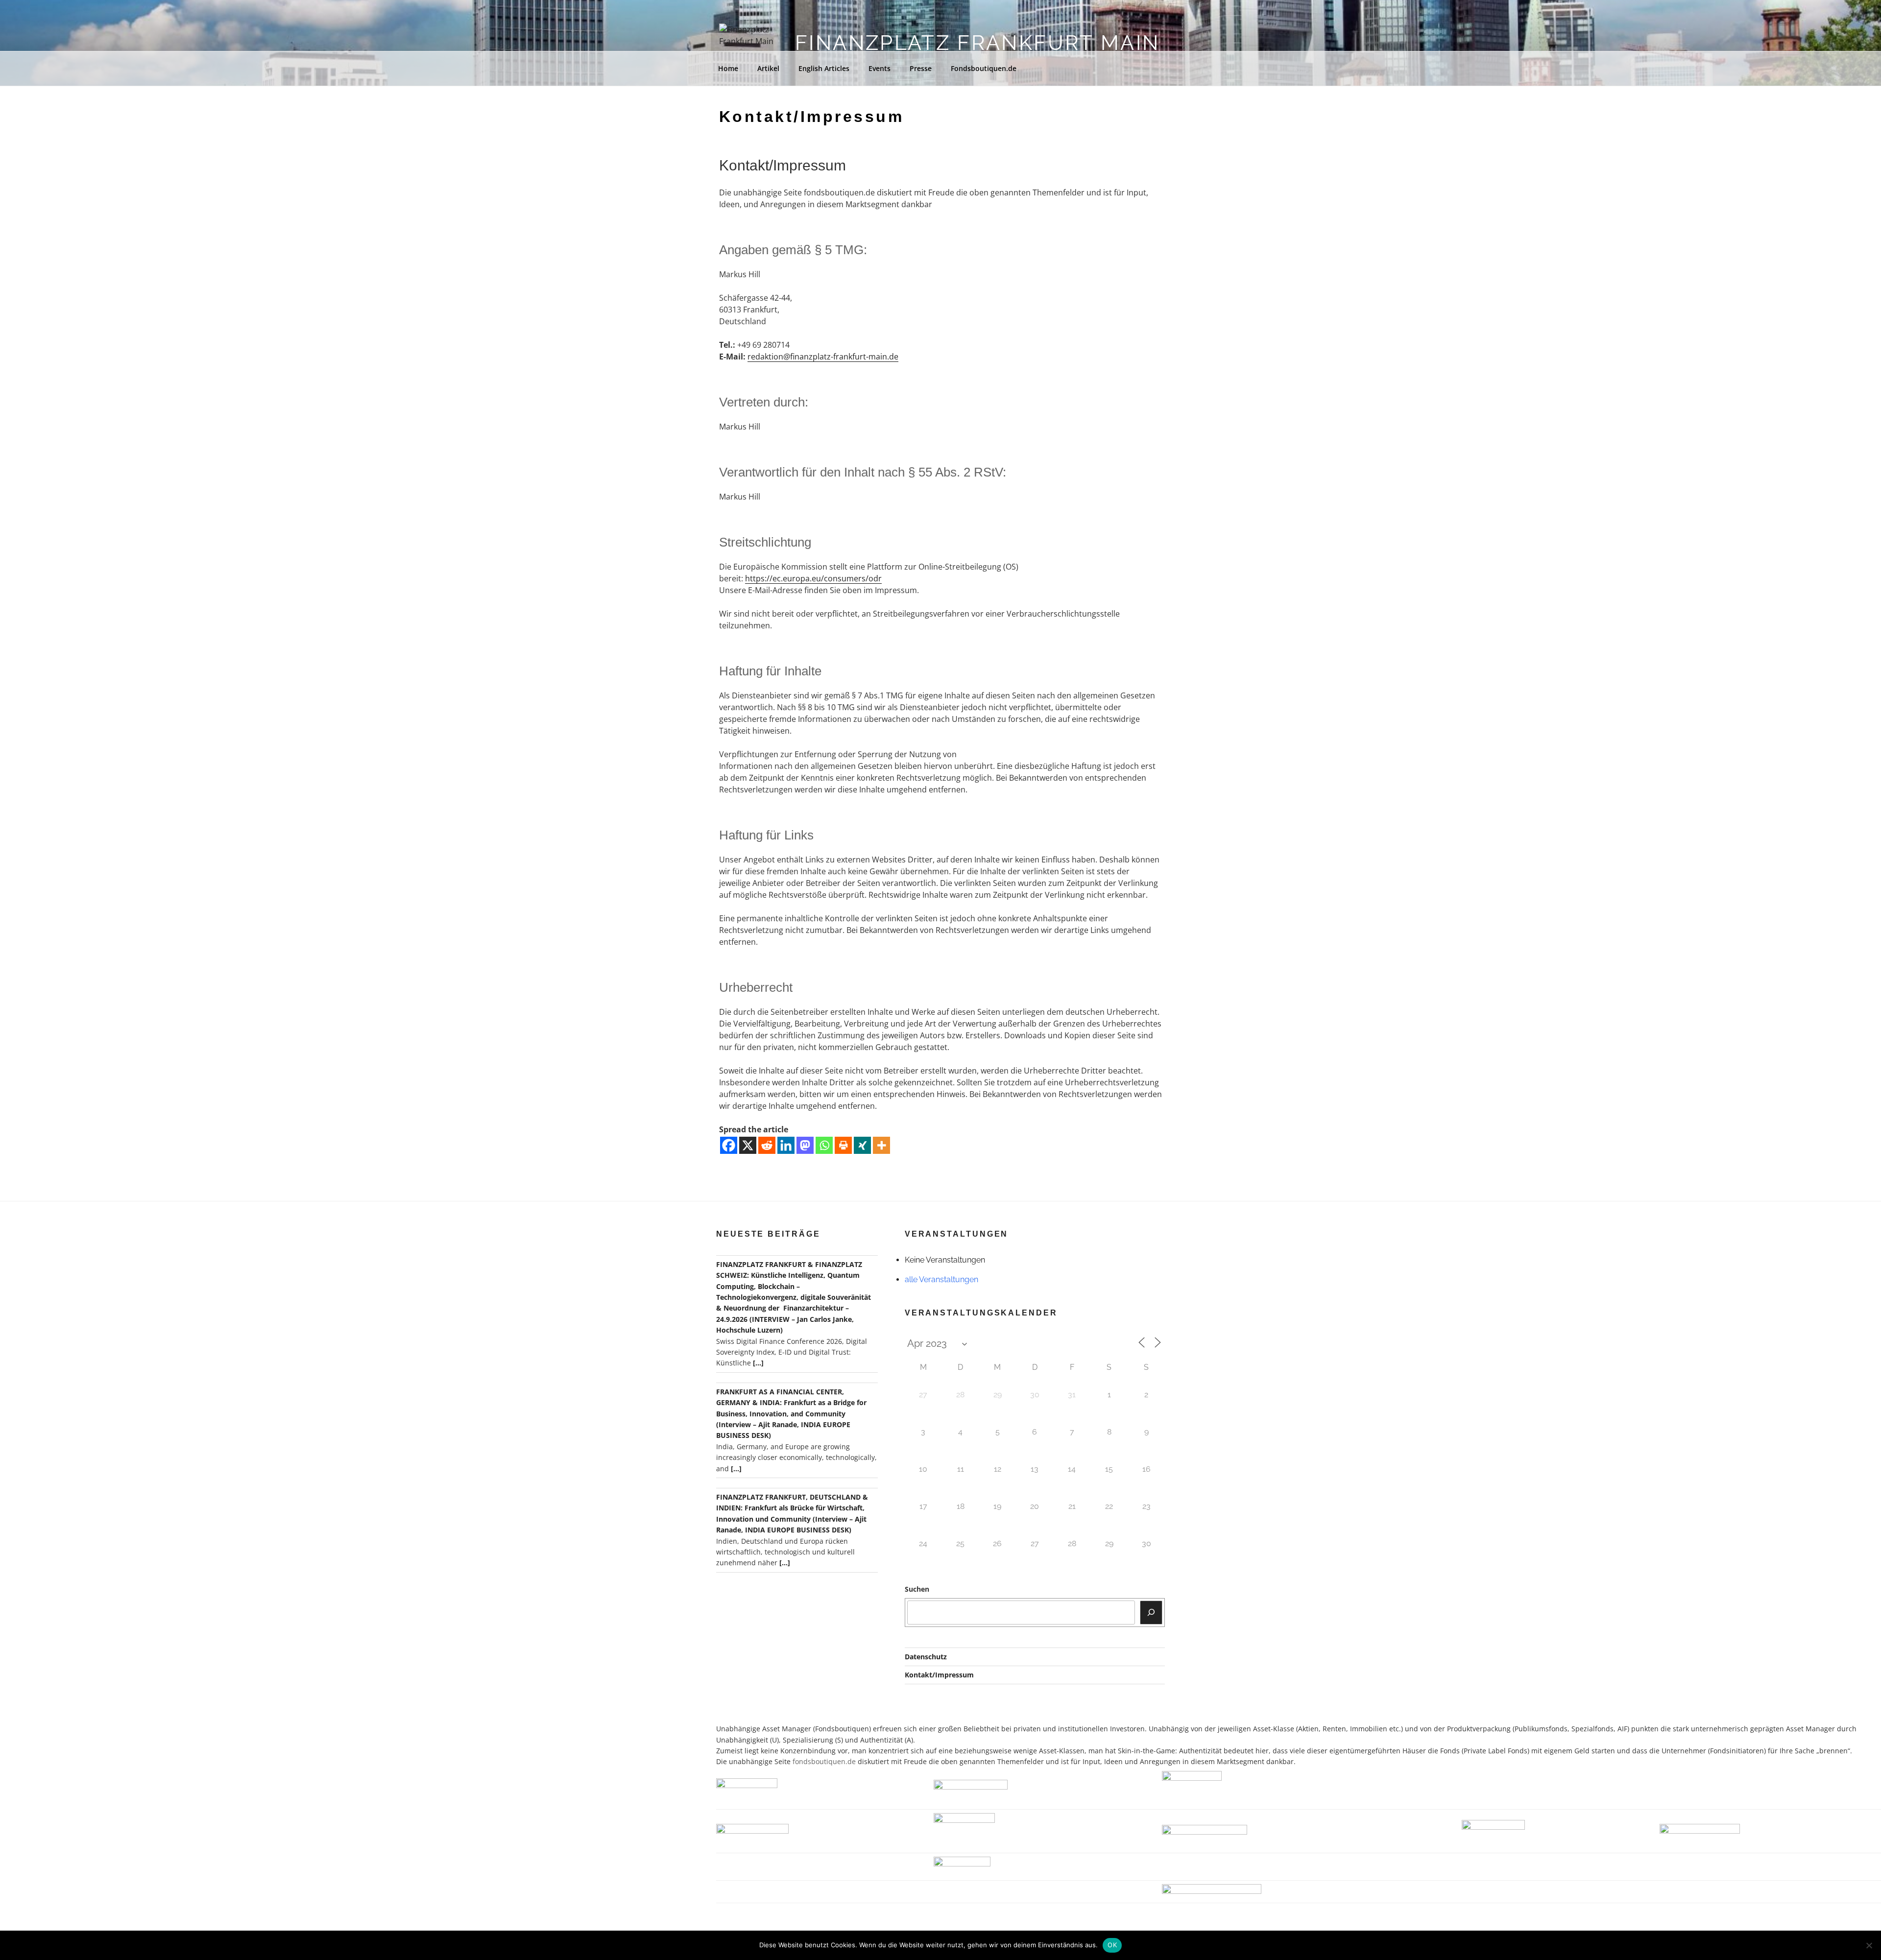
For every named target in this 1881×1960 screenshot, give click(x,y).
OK (1112, 1945)
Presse (921, 68)
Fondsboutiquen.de (984, 68)
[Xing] (862, 1145)
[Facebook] (729, 1145)
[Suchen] (1151, 1612)
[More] (881, 1145)
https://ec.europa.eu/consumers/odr (813, 578)
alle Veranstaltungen (941, 1279)
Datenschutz (926, 1657)
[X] (748, 1145)
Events (880, 68)
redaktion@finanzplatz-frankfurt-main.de (823, 357)
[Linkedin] (786, 1145)
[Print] (843, 1145)
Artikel (768, 68)
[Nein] (1869, 1945)
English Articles (824, 68)
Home (728, 68)
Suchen (917, 1589)
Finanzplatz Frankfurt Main (977, 43)
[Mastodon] (805, 1145)
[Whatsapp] (824, 1145)
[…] (758, 1363)
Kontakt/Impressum (939, 1675)
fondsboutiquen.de (824, 1761)
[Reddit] (767, 1145)
